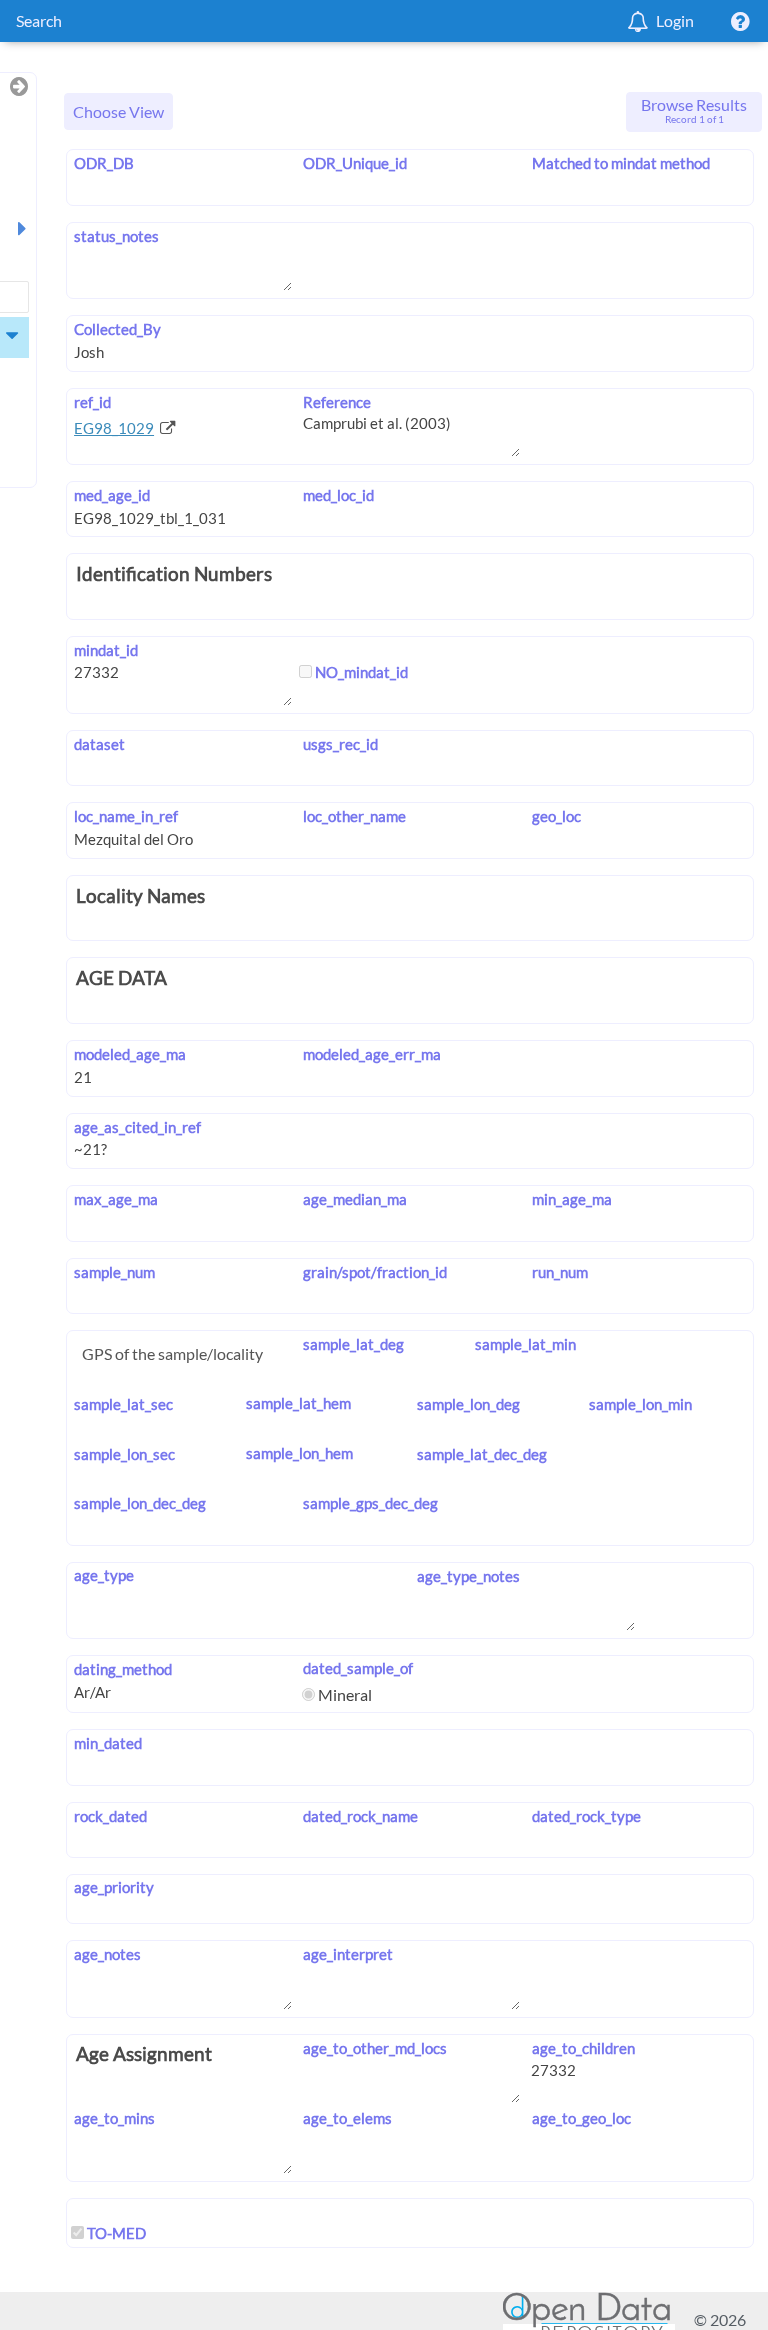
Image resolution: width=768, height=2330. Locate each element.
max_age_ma (116, 1199)
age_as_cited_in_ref (137, 1127)
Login (675, 20)
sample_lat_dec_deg (482, 1454)
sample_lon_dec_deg (140, 1503)
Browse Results (694, 110)
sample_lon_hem (299, 1453)
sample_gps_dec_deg (370, 1503)
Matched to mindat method (620, 163)
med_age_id (112, 495)
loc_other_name (354, 816)
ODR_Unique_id (355, 163)
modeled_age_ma (130, 1054)
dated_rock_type (586, 1816)
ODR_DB (104, 163)
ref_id (92, 402)
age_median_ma (355, 1199)
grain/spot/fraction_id (375, 1272)
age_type (104, 1575)
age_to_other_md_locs (375, 2048)
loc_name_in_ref (126, 816)
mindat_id (106, 650)
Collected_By (117, 329)
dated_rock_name (360, 1816)
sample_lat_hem (298, 1403)
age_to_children (583, 2048)
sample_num (114, 1272)
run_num (559, 1272)
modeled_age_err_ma (372, 1054)
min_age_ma (571, 1199)
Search (39, 20)
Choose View (118, 111)
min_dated (108, 1743)
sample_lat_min (525, 1344)
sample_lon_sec (124, 1454)
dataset (99, 744)
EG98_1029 (114, 428)
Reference (337, 402)
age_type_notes (468, 1576)
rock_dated (110, 1816)
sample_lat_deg (353, 1344)
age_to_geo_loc (581, 2118)
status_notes (116, 236)
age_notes (107, 1954)
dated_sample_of (358, 1668)
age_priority (114, 1887)
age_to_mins (114, 2118)
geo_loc (556, 816)
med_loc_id (338, 495)
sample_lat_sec (123, 1404)
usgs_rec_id (340, 744)
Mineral (343, 1694)
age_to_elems (347, 2118)
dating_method (123, 1669)
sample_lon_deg (468, 1404)
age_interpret (348, 1954)
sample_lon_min (640, 1404)
